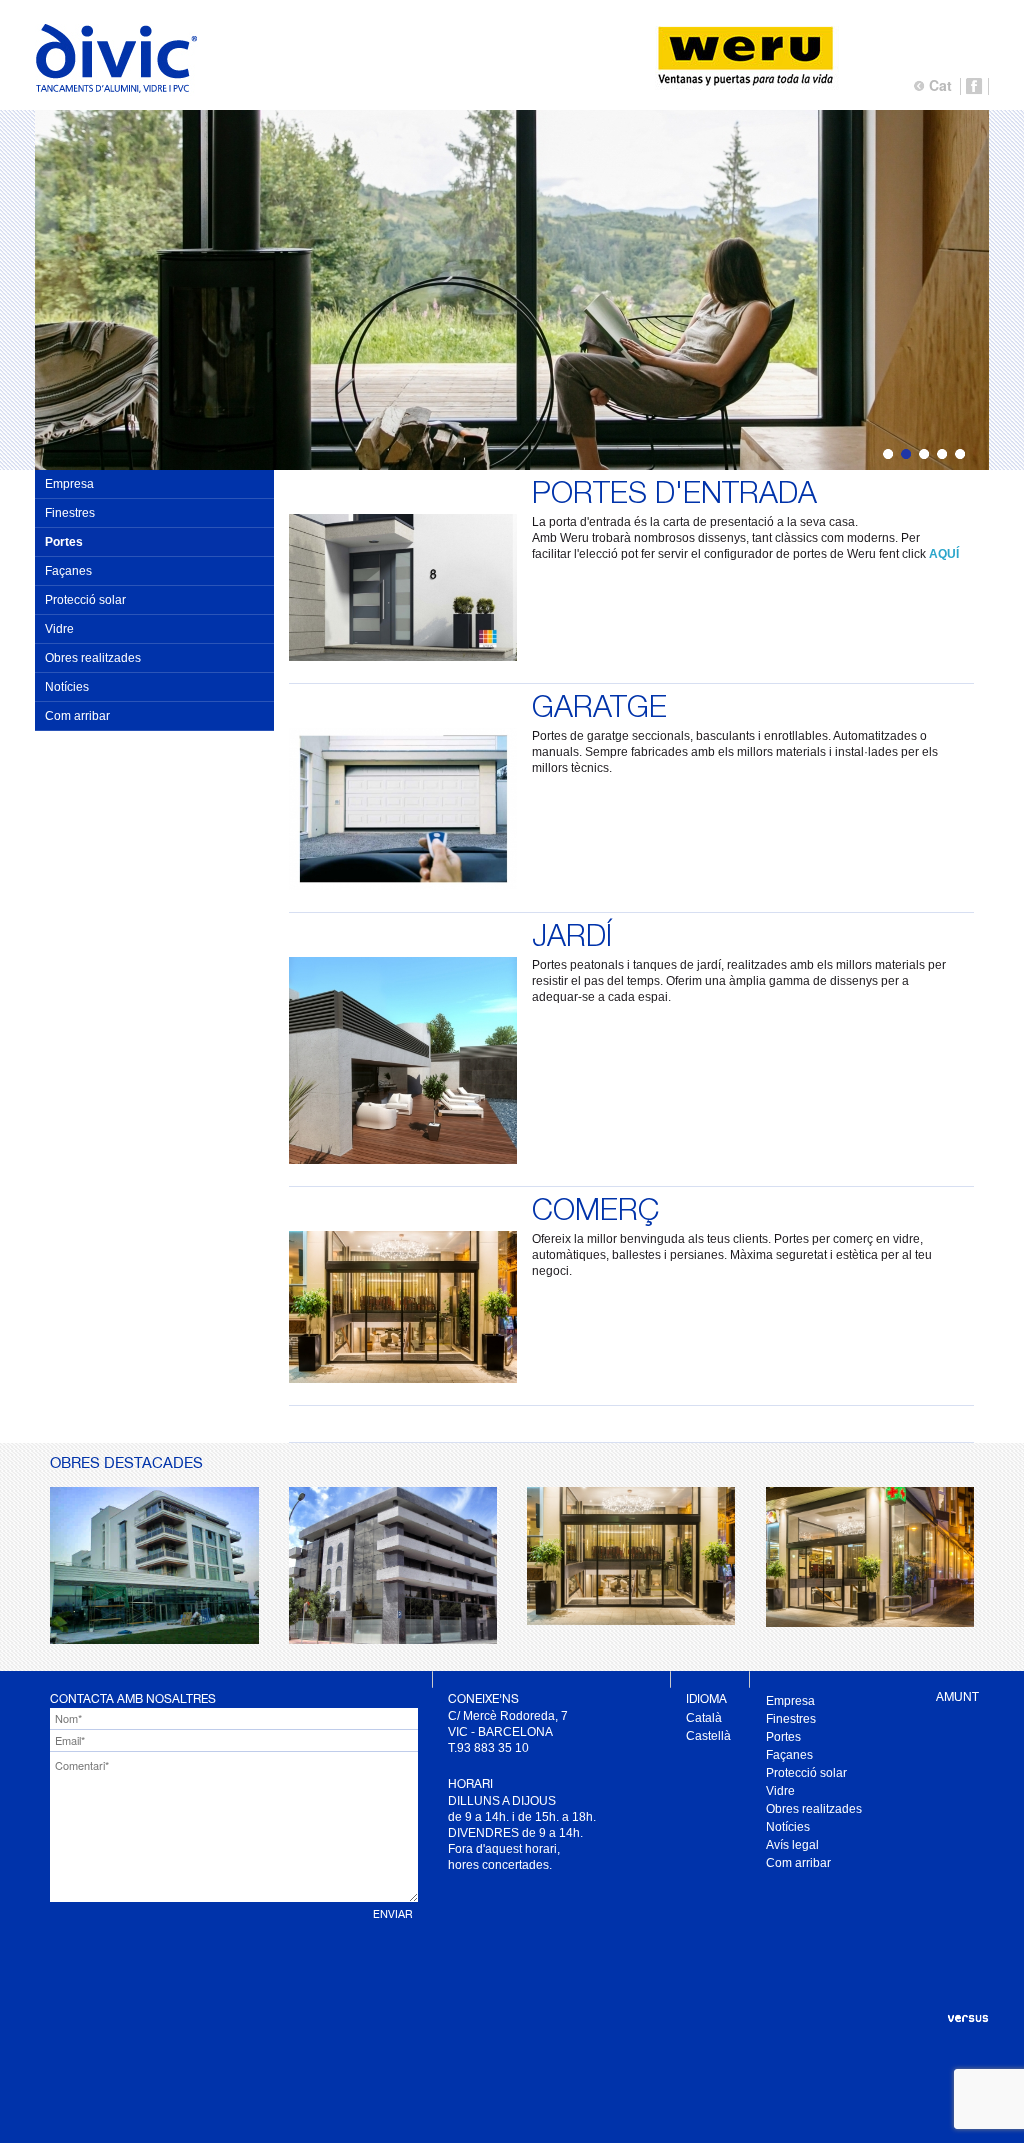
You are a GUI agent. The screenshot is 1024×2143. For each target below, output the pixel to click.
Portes (64, 542)
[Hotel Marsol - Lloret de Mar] (631, 1618)
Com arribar (77, 716)
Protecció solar (85, 600)
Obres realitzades (93, 658)
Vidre (59, 629)
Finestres (70, 513)
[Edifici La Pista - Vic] (393, 1637)
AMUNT (957, 1697)
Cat (940, 85)
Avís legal (792, 1845)
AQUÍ (944, 554)
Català (704, 1718)
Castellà (708, 1736)
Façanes (68, 571)
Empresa (69, 484)
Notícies (67, 687)
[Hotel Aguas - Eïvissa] (154, 1637)
